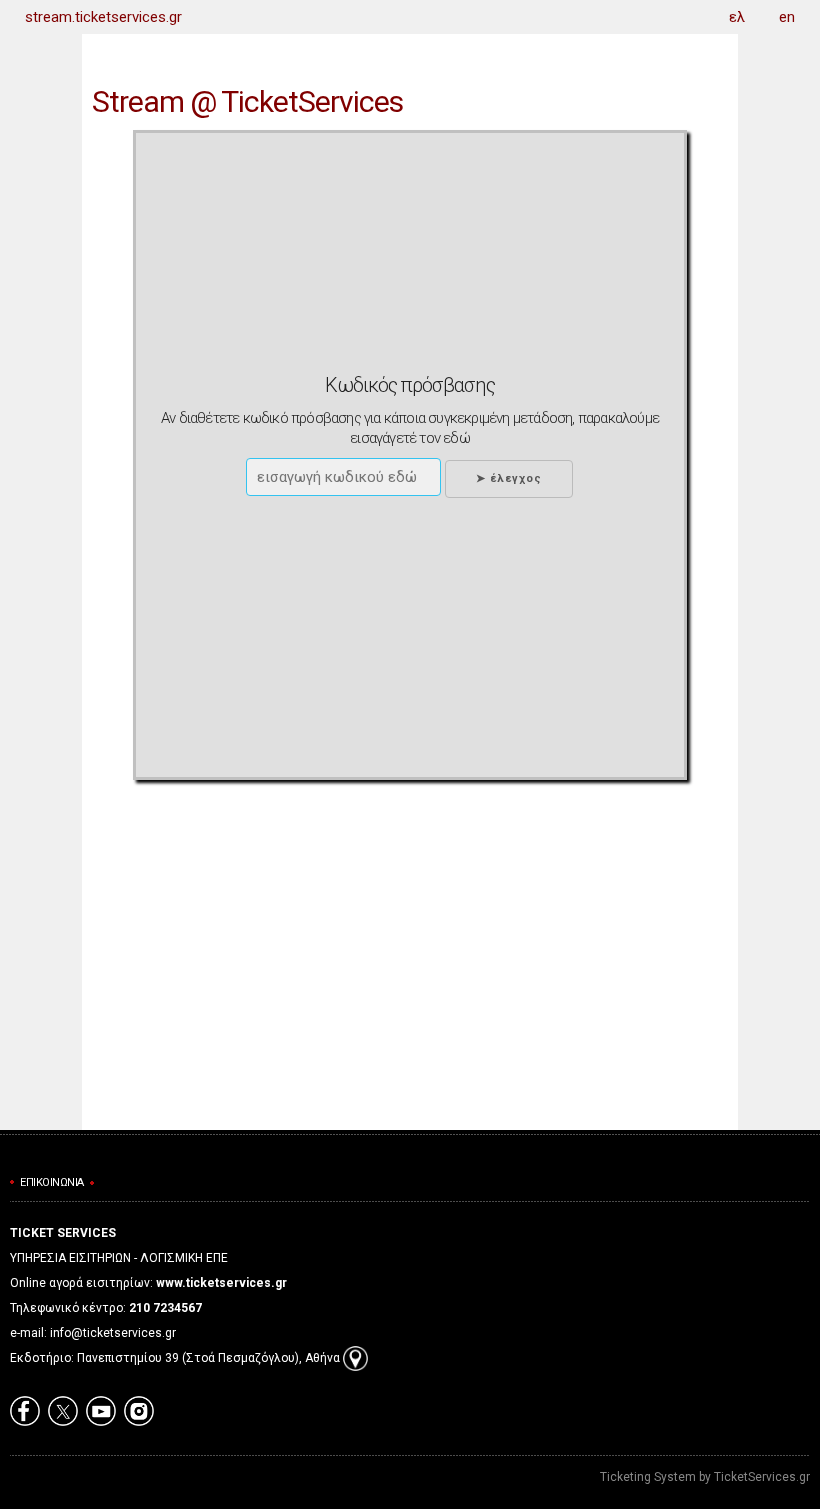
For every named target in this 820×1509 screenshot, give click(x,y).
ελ (737, 17)
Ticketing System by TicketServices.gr (705, 1477)
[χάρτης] (355, 1358)
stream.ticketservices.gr (103, 17)
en (787, 17)
